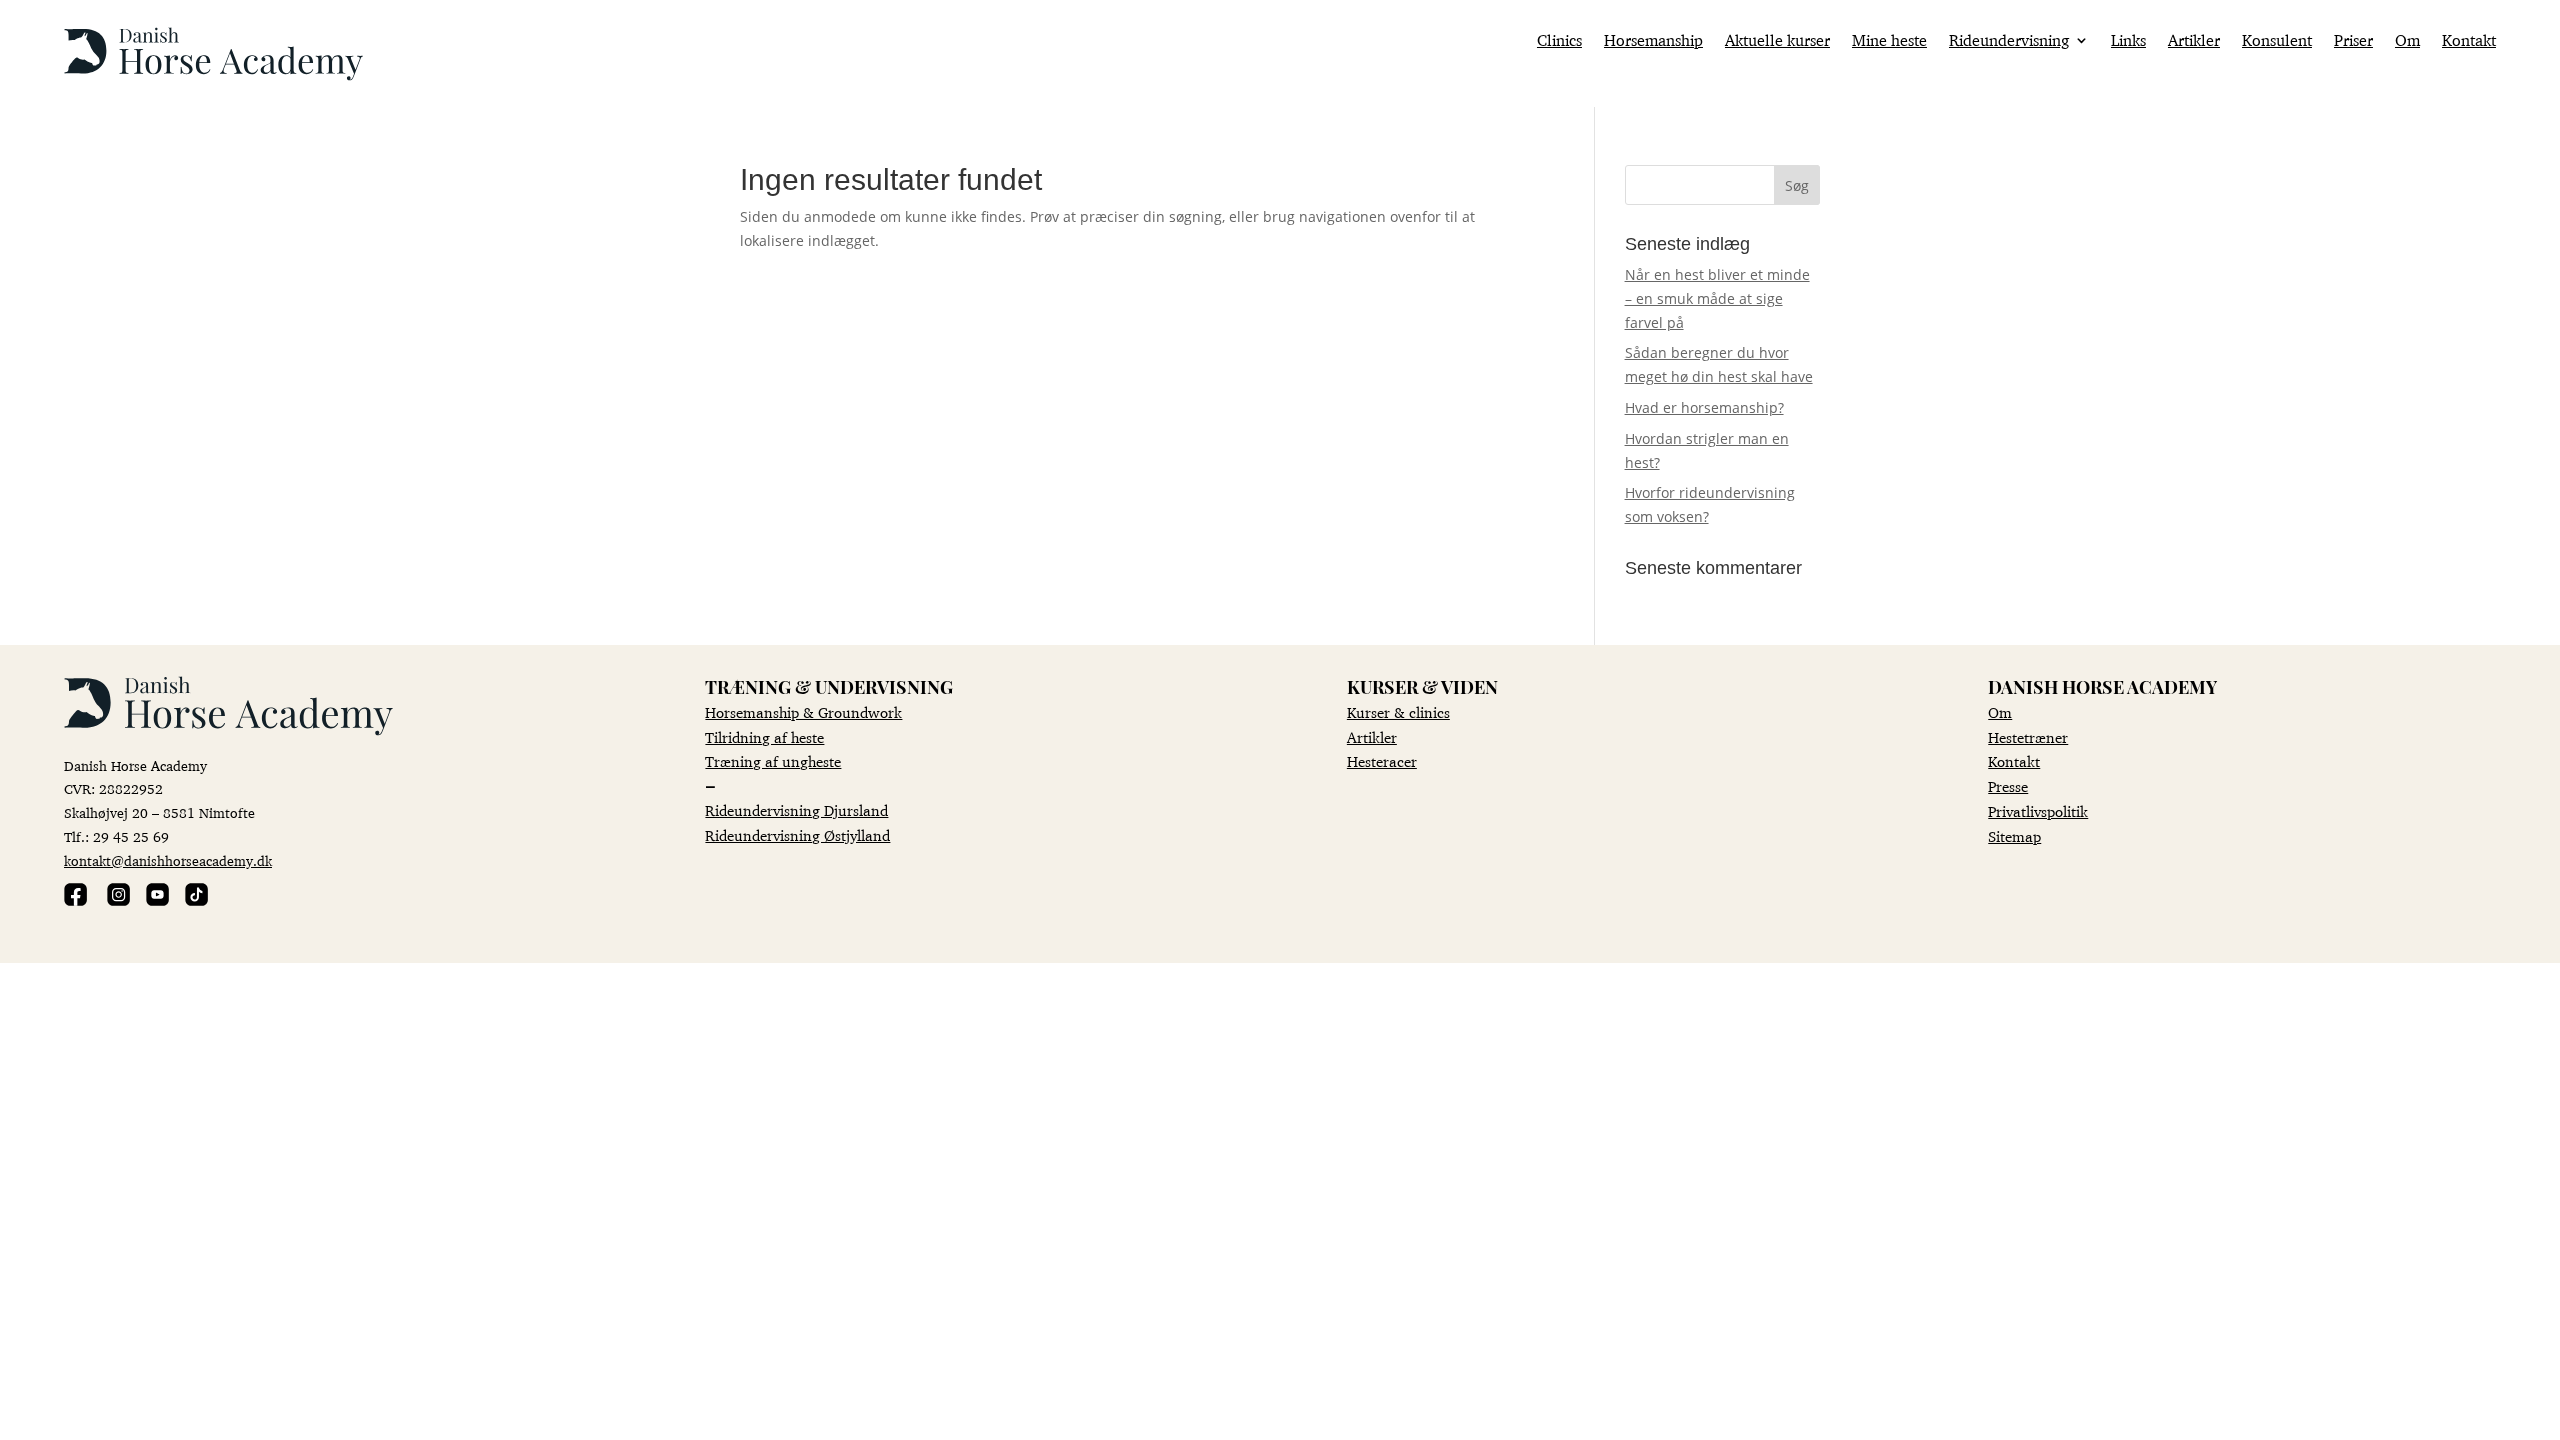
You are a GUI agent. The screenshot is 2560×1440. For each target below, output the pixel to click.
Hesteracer (1382, 761)
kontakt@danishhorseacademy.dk (168, 861)
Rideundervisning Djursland (796, 810)
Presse (2008, 786)
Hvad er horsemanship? (1704, 407)
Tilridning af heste (764, 737)
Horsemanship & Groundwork (803, 712)
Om (2407, 41)
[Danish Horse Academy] (214, 75)
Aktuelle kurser (1777, 41)
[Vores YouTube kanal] (157, 900)
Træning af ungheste (773, 761)
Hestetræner (2028, 737)
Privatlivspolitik (2038, 811)
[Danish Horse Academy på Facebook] (75, 900)
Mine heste (1889, 41)
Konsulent (2277, 41)
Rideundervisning (2009, 41)
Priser (2353, 41)
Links (2128, 41)
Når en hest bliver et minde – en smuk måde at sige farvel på (1717, 298)
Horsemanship (1653, 41)
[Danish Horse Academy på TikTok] (196, 900)
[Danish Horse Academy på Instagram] (118, 900)
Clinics (1559, 41)
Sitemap (2014, 836)
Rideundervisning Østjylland (797, 835)
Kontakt (2469, 41)
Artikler (2194, 41)
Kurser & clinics (1398, 712)
